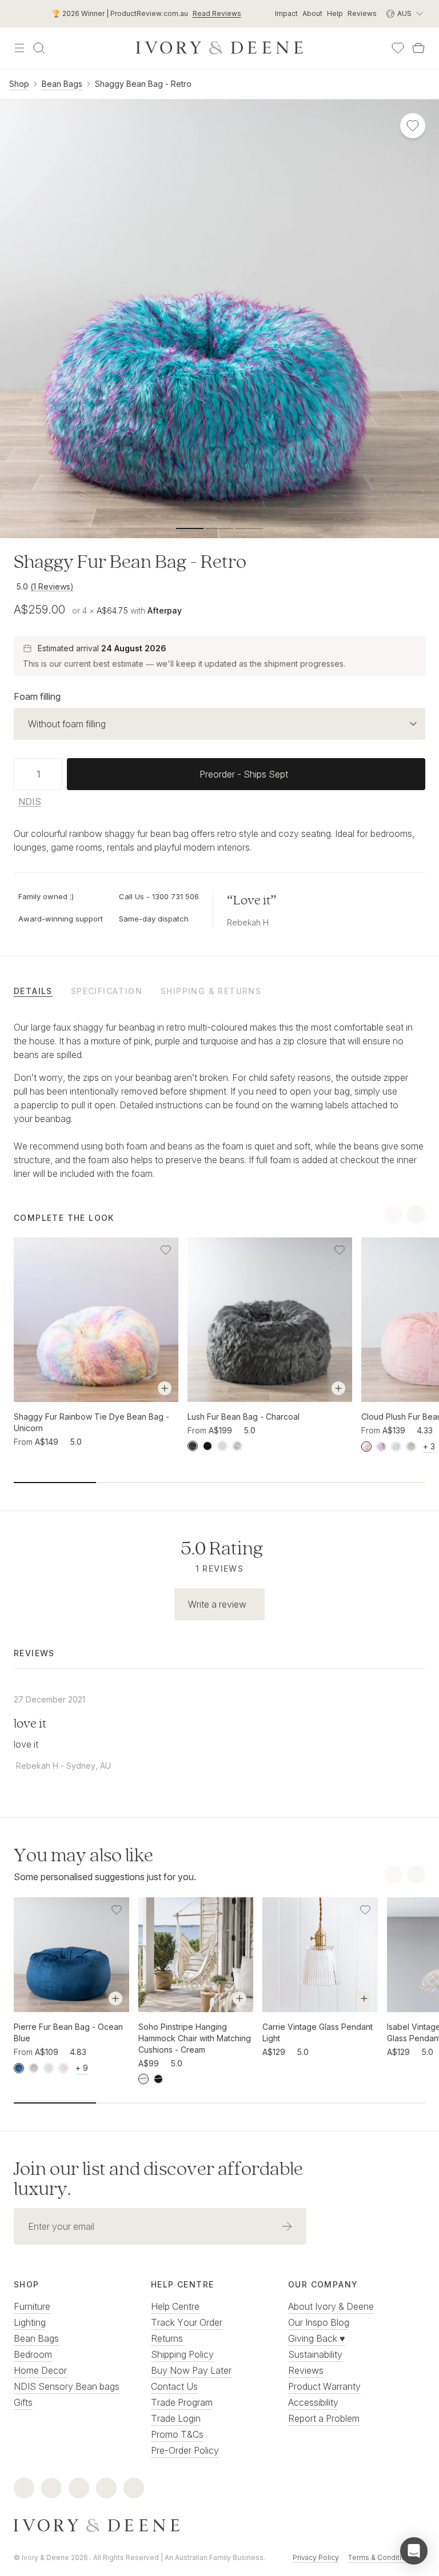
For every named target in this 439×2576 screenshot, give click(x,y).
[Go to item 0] (190, 528)
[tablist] (219, 991)
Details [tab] (33, 991)
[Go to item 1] (219, 528)
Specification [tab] (107, 991)
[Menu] (19, 48)
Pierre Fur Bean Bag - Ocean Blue (68, 2032)
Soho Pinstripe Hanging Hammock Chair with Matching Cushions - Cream (195, 2038)
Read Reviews (217, 13)
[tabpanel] (219, 1100)
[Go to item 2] (249, 528)
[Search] (39, 48)
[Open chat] (414, 2551)
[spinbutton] (38, 774)
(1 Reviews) (52, 586)
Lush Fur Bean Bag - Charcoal (244, 1417)
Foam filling (37, 696)
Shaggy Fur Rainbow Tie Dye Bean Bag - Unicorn (91, 1422)
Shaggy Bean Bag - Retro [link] (143, 84)
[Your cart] (418, 48)
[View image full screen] (219, 319)
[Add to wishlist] (166, 1250)
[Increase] (58, 774)
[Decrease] (18, 774)
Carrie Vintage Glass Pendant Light (318, 2032)
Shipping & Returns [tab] (211, 991)
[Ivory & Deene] (219, 2526)
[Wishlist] (398, 48)
